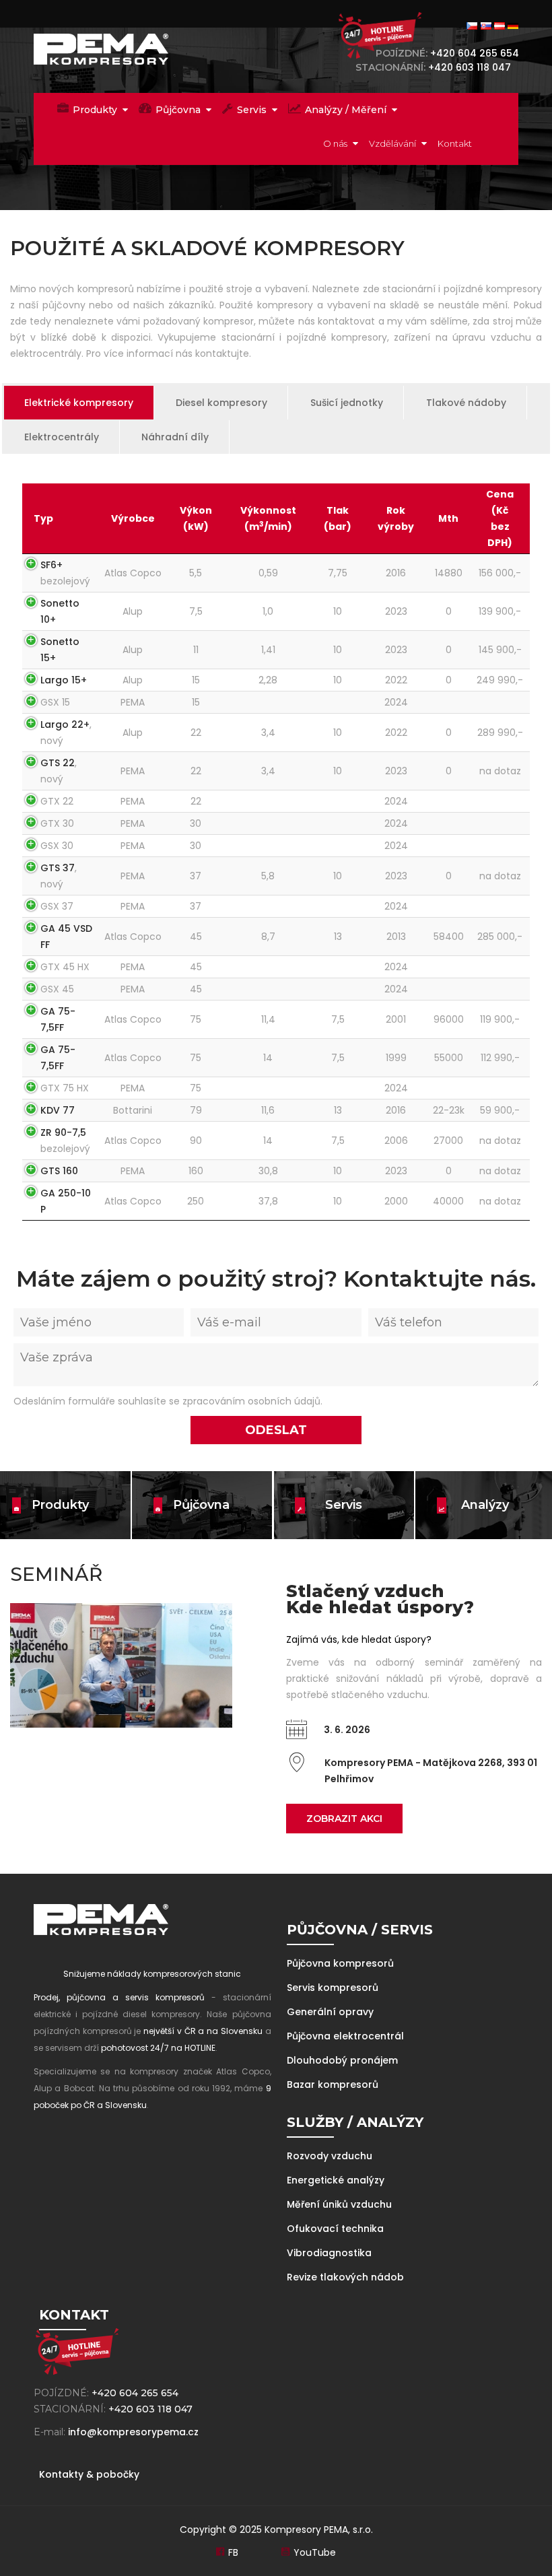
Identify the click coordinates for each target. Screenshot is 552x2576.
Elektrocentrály (62, 437)
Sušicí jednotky (347, 403)
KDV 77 (58, 1110)
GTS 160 (59, 1171)
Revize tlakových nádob (345, 2277)
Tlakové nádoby (466, 403)
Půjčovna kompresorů (340, 1963)
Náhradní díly (175, 437)
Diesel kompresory (221, 403)
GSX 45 (57, 989)
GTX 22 (57, 801)
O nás (335, 143)
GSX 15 (55, 702)
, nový (66, 733)
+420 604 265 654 (475, 53)
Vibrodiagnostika (329, 2253)
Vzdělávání (392, 143)
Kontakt (455, 143)
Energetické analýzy (336, 2180)
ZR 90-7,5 (63, 1132)
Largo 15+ (64, 680)
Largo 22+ (65, 724)
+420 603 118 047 (472, 67)
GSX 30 (57, 846)
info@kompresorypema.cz (133, 2432)
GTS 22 (58, 763)
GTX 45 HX (65, 967)
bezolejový (65, 573)
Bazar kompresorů (333, 2084)
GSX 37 (57, 906)
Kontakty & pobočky (89, 2474)
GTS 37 (58, 868)
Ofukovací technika (335, 2229)
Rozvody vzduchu (330, 2156)
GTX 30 (57, 823)
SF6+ (51, 565)
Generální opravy (330, 2012)
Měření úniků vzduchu (339, 2204)
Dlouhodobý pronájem (342, 2060)
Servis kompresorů (333, 1988)
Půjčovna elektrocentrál (345, 2036)
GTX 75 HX (65, 1088)
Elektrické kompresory (79, 403)
